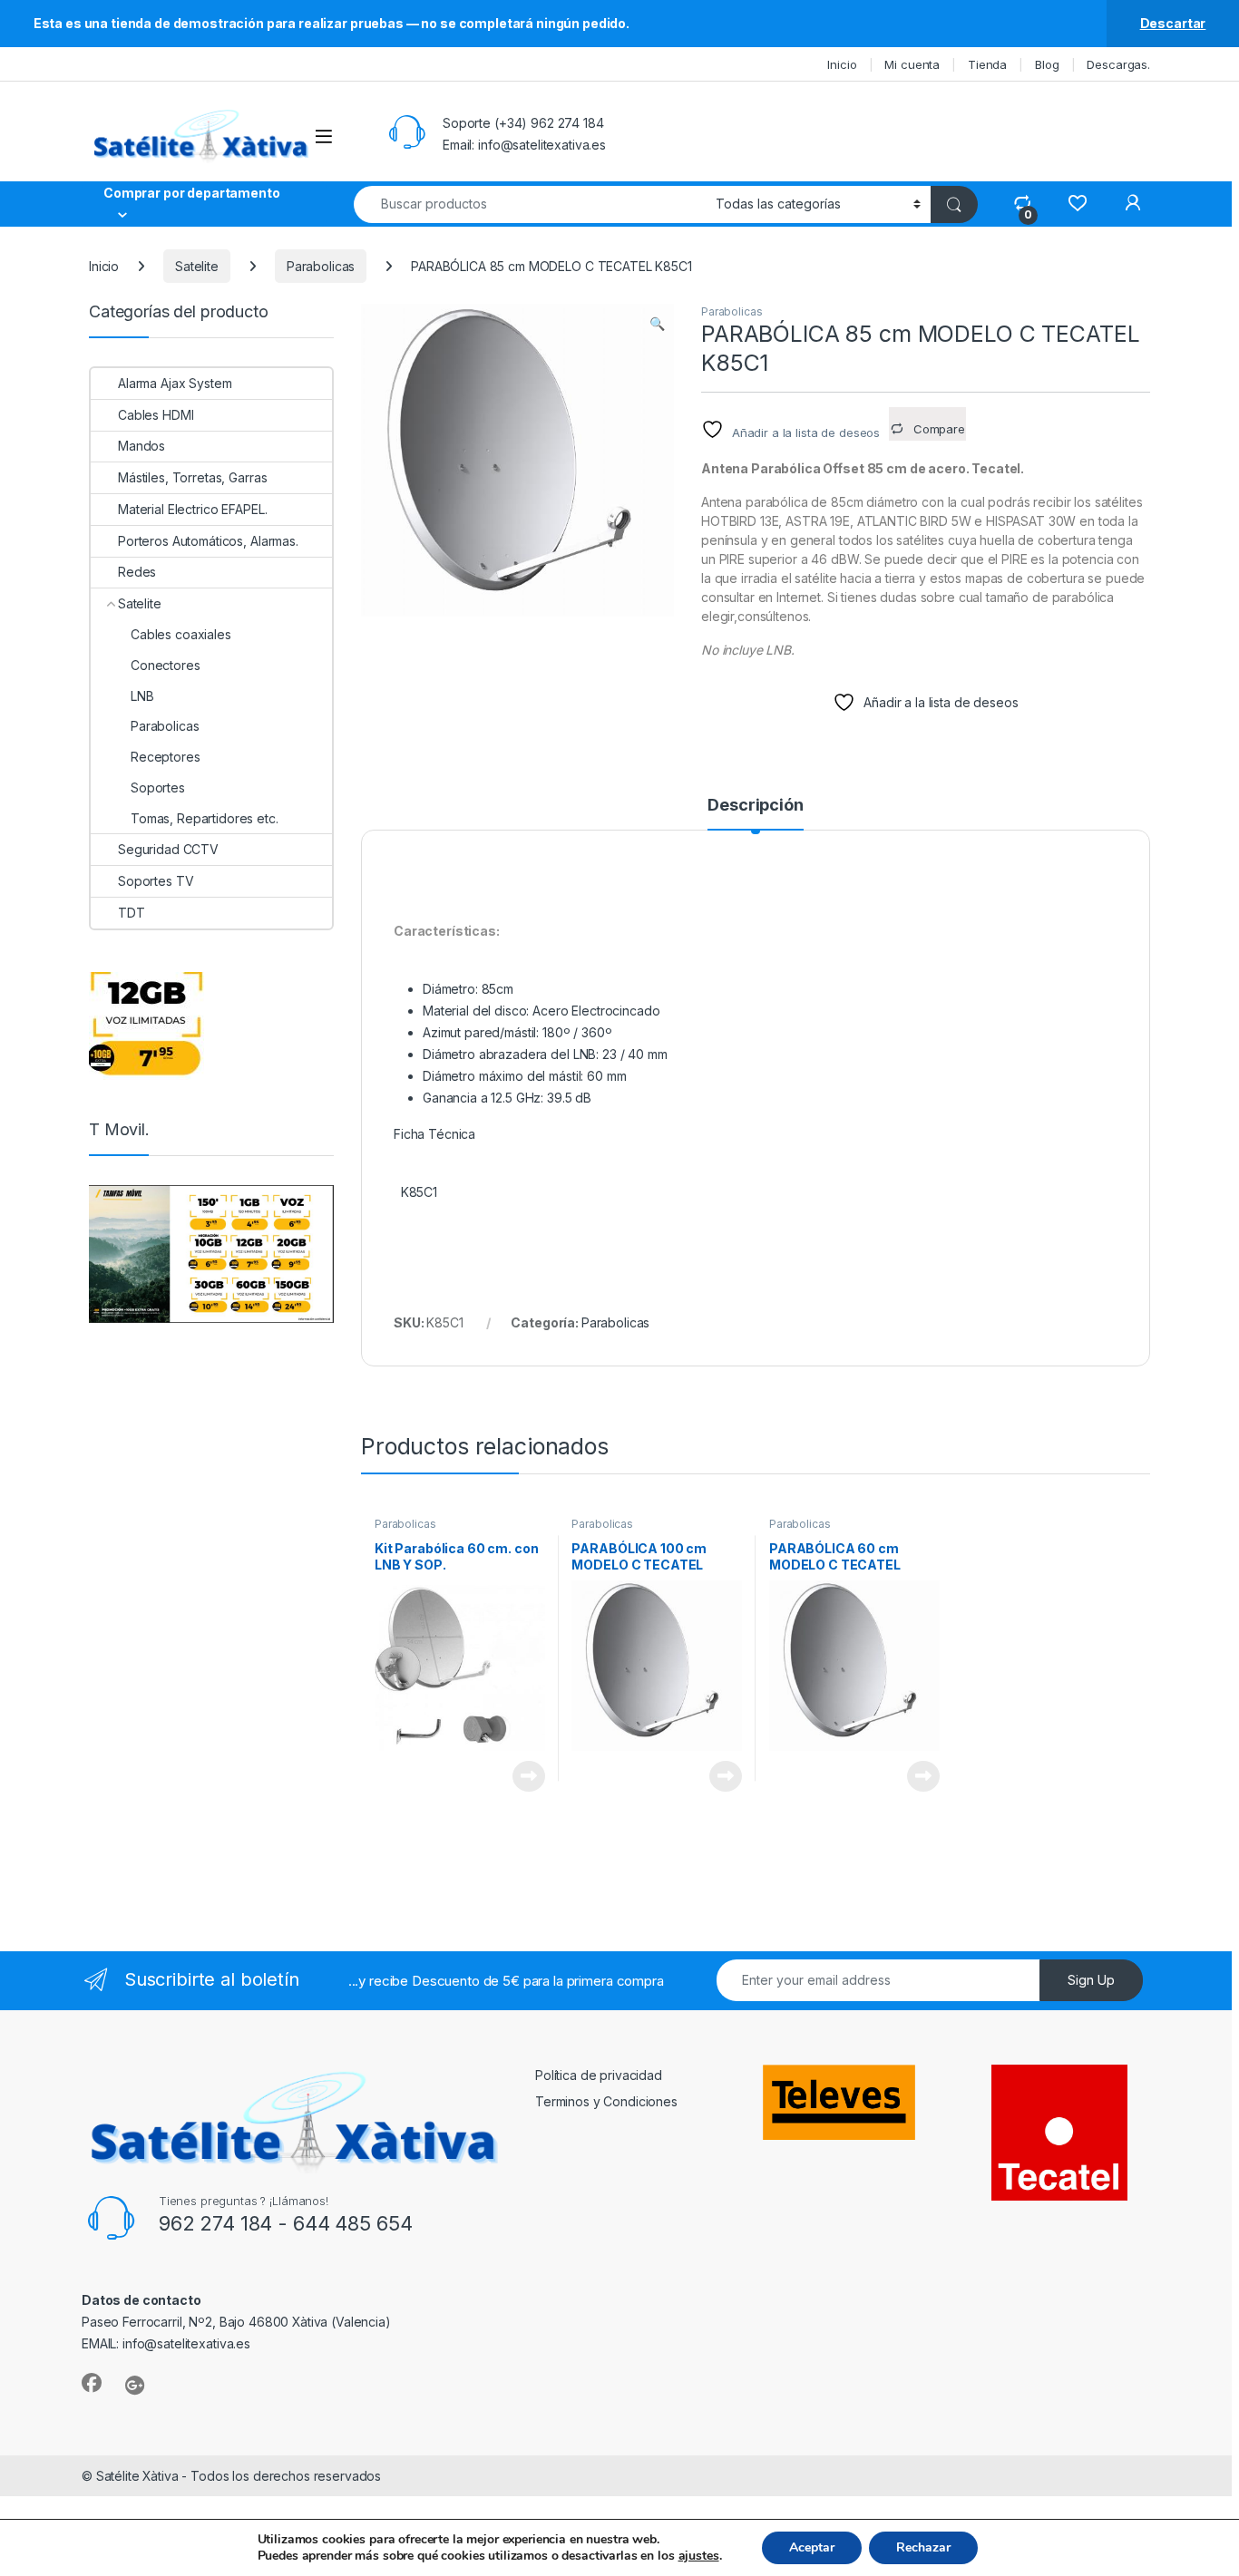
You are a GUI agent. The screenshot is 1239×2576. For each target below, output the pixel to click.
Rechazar (923, 2547)
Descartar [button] (1173, 23)
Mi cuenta (912, 64)
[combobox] (530, 204)
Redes (137, 572)
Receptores (166, 757)
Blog (1047, 64)
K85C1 (417, 1192)
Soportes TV (156, 881)
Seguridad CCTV (168, 849)
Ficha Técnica (434, 1134)
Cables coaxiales (181, 634)
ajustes (699, 2556)
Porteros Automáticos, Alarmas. (208, 541)
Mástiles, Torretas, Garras (192, 477)
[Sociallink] (92, 2383)
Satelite (197, 266)
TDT (132, 913)
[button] (657, 324)
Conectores (166, 665)
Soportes (158, 787)
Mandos (141, 446)
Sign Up (1091, 1980)
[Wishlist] (1077, 204)
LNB (142, 696)
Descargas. (1118, 64)
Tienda (987, 64)
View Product (522, 1776)
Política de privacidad (599, 2075)
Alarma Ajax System (175, 383)
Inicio (842, 64)
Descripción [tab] (755, 806)
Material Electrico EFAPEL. (192, 509)
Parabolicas (321, 266)
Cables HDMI (156, 415)
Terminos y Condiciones (606, 2101)
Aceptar (812, 2547)
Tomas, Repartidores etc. (205, 818)
